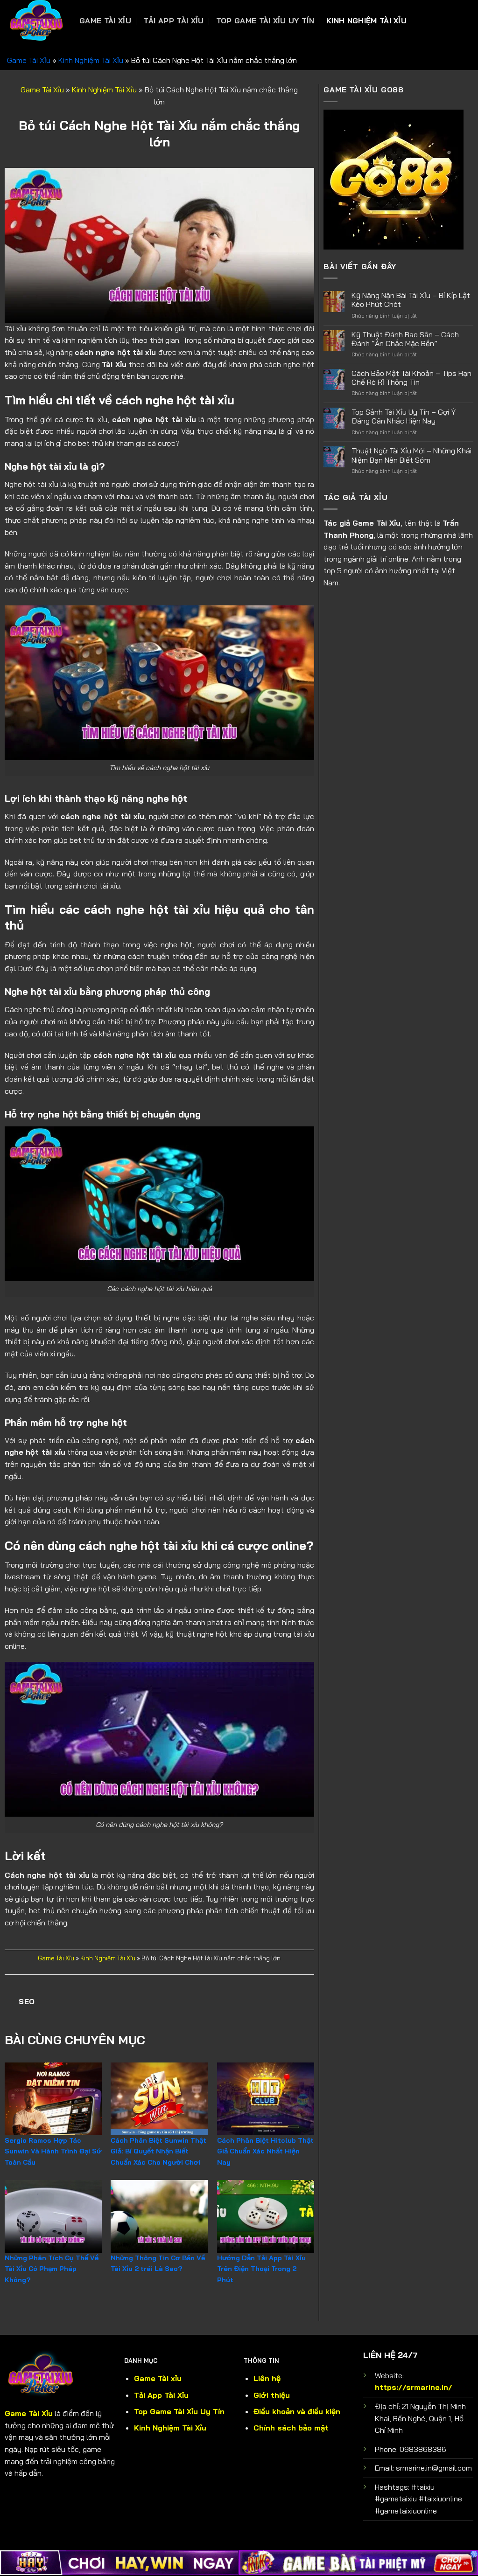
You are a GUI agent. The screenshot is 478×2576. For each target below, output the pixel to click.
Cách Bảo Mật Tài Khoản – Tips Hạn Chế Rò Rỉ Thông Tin (411, 378)
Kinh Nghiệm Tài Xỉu (366, 21)
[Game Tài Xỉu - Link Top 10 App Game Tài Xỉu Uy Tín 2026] (36, 21)
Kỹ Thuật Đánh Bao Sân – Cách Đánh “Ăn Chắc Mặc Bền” (405, 339)
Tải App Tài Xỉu (174, 21)
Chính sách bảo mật (291, 2428)
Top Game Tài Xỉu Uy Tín (265, 21)
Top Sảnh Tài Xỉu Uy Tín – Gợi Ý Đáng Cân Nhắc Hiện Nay (404, 417)
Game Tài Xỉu (105, 21)
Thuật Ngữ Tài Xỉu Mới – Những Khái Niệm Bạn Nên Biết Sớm (411, 455)
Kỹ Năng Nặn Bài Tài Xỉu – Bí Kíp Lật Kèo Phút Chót (411, 300)
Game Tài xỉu (158, 2378)
